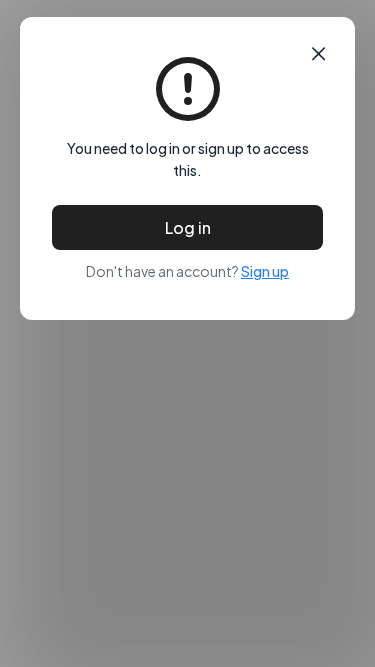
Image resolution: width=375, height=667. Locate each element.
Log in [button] (188, 227)
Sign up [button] (265, 271)
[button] (318, 54)
